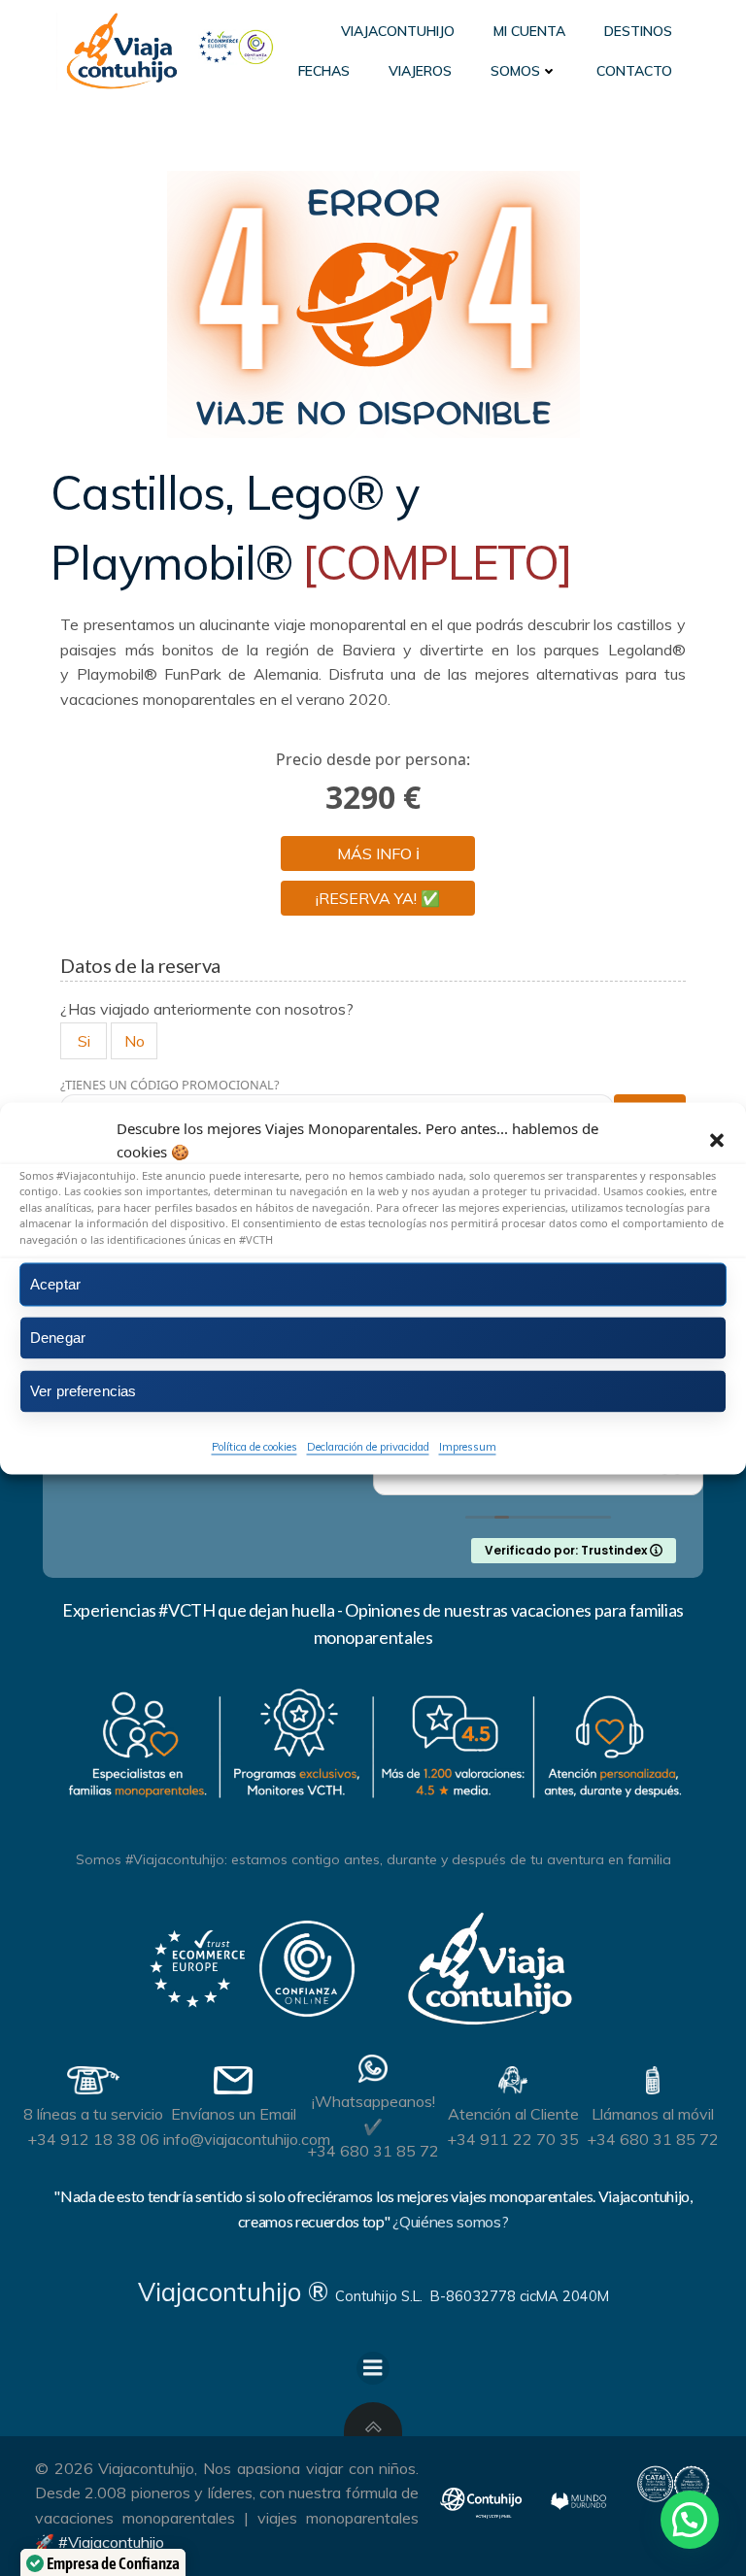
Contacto (634, 71)
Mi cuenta (529, 31)
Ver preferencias (83, 1391)
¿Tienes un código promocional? (170, 1085)
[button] (717, 1140)
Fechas (324, 71)
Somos (515, 71)
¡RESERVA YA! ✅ (378, 898)
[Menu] (373, 2368)
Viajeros (420, 71)
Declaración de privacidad (368, 1447)
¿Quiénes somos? (450, 2222)
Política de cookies (254, 1447)
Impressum (468, 1447)
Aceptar (55, 1284)
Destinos (638, 31)
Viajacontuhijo (398, 31)
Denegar (58, 1338)
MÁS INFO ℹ (378, 853)
